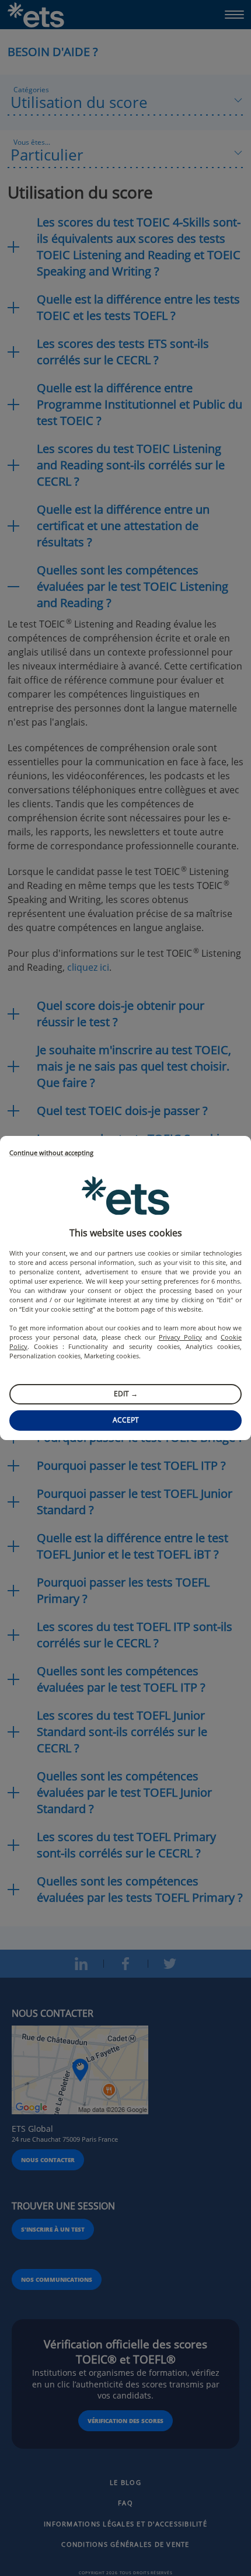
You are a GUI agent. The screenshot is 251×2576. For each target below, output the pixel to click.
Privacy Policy (180, 1337)
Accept (126, 1420)
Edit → (126, 1394)
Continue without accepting (51, 1153)
